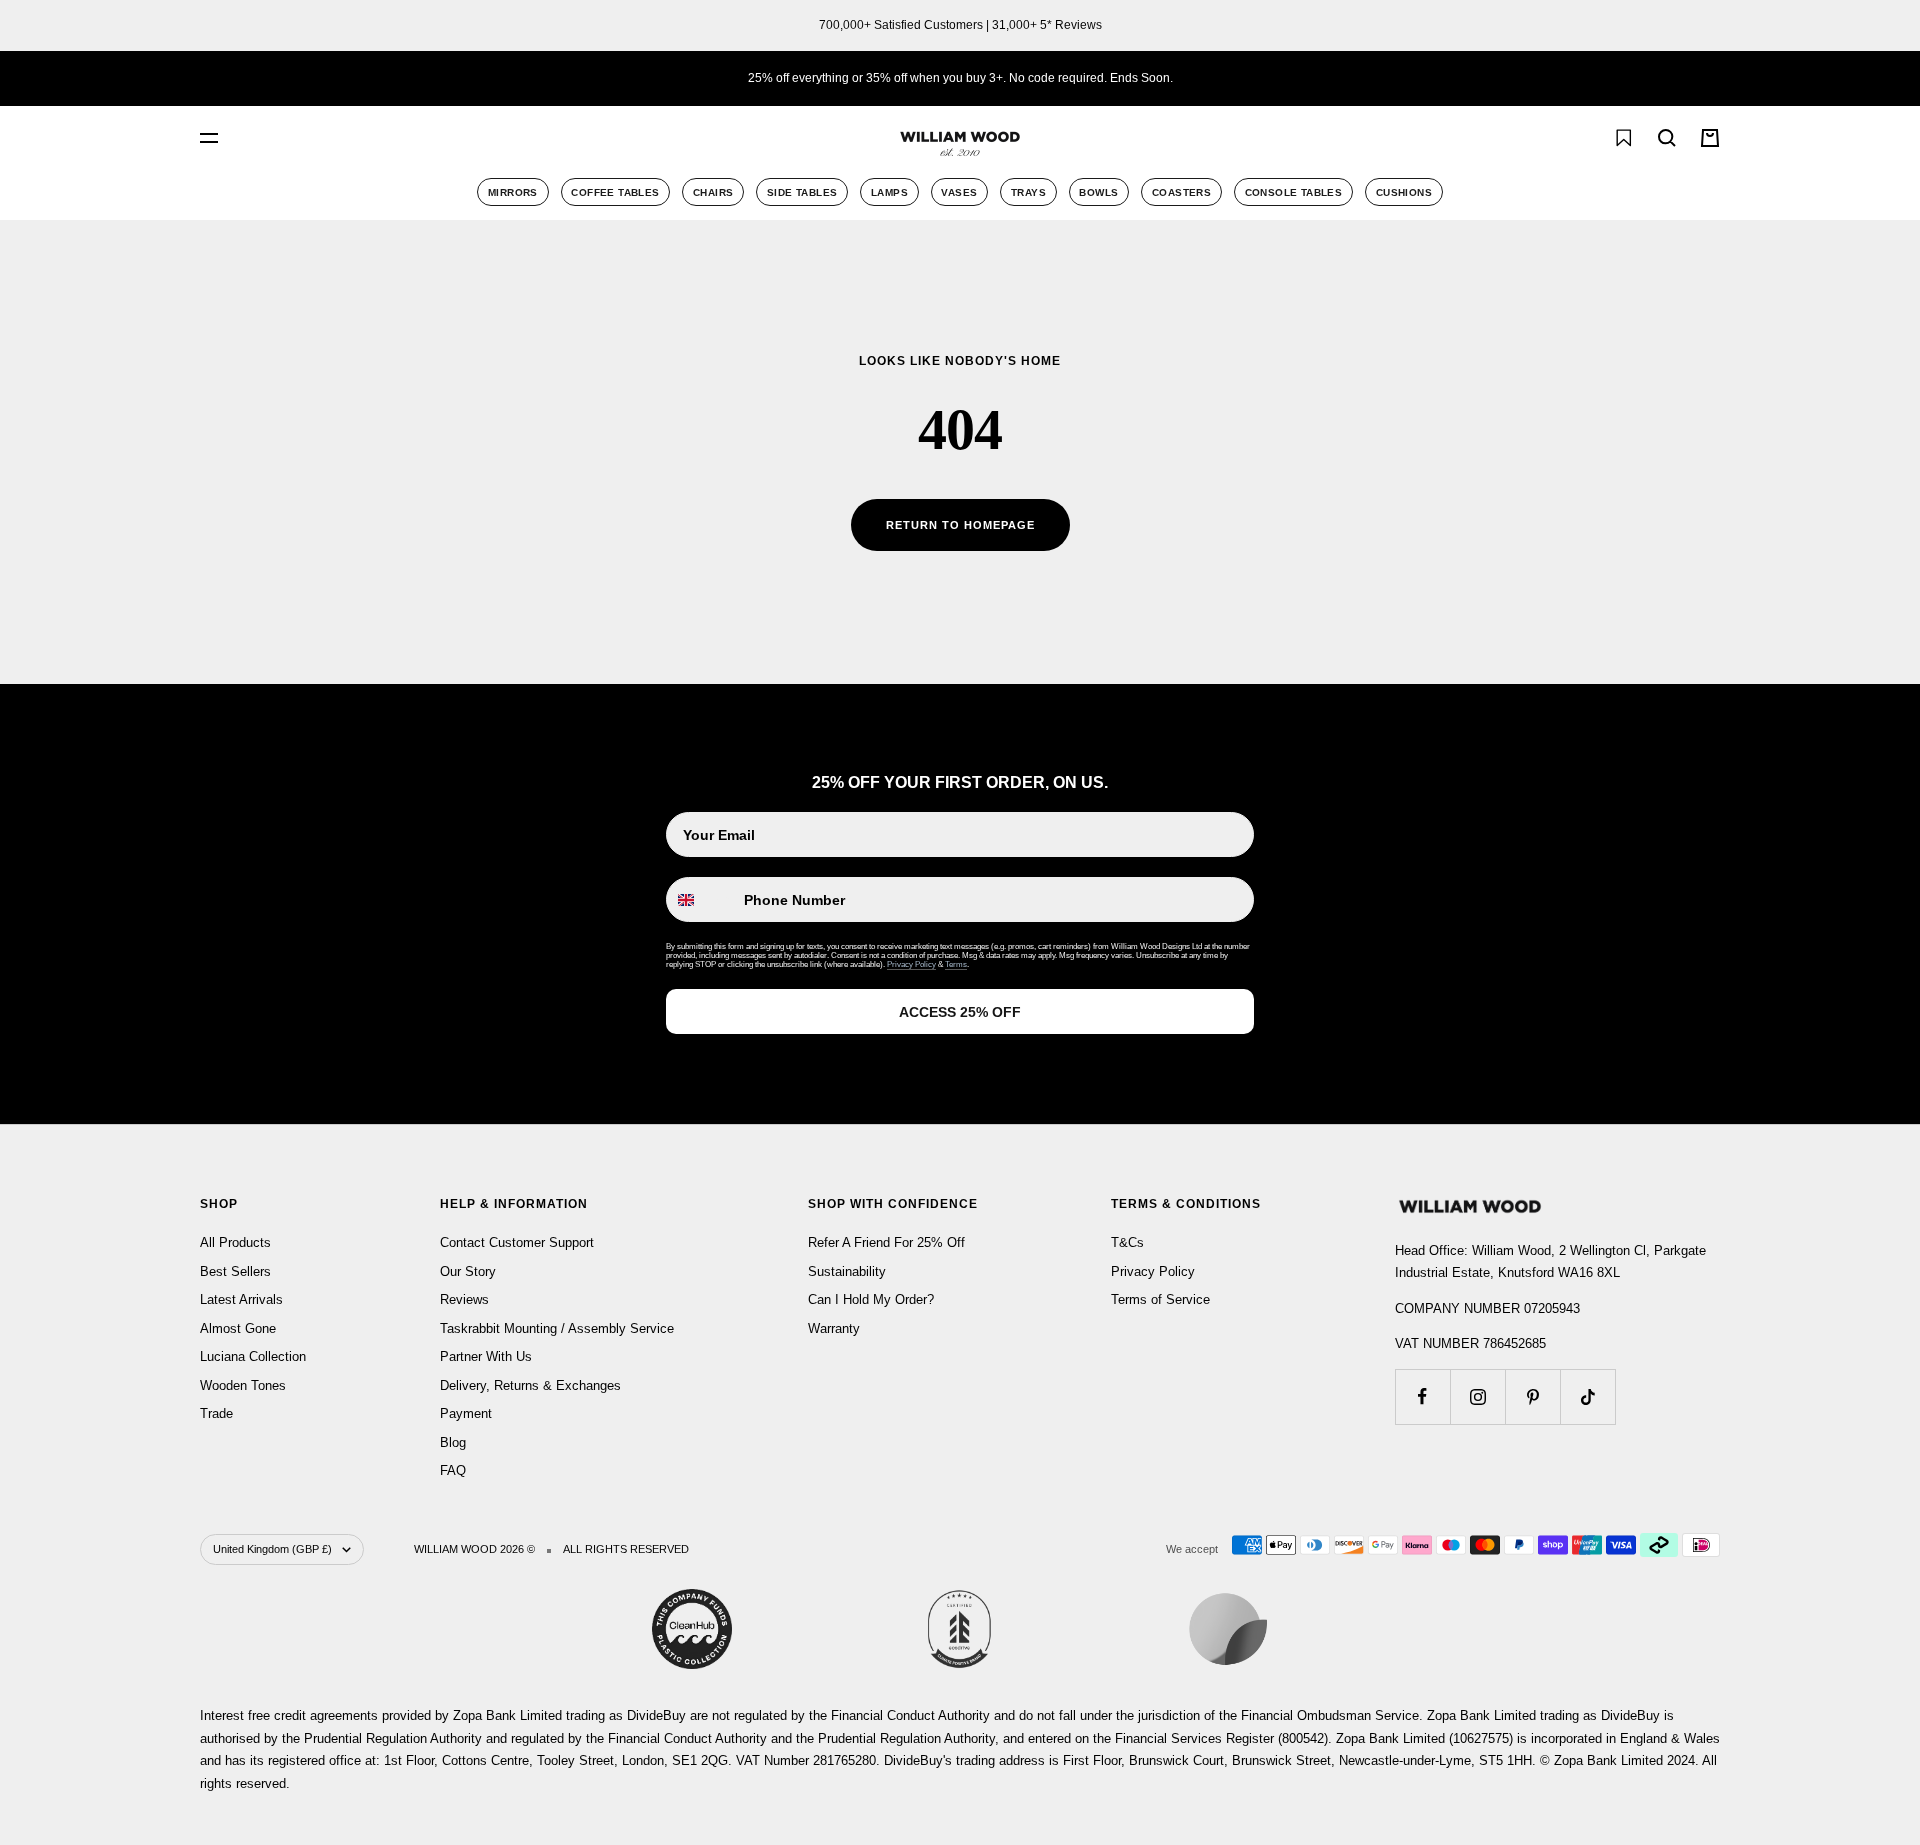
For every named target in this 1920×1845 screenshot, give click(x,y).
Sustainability (847, 1271)
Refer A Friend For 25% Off (886, 1242)
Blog (453, 1442)
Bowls (1098, 192)
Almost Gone (238, 1328)
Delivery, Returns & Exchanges (530, 1385)
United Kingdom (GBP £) (272, 1549)
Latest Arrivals (241, 1299)
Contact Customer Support (517, 1242)
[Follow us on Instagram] (1477, 1396)
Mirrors (513, 192)
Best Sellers (235, 1271)
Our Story (468, 1271)
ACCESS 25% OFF (960, 1012)
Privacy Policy (911, 964)
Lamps (889, 192)
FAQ (453, 1470)
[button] (1579, 138)
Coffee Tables (615, 192)
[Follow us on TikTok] (1587, 1396)
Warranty (834, 1328)
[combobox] (430, 138)
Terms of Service (1160, 1299)
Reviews (464, 1299)
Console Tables (1294, 192)
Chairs (713, 192)
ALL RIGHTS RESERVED (626, 1549)
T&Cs (1127, 1242)
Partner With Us (486, 1356)
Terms (956, 964)
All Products (235, 1242)
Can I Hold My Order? (871, 1299)
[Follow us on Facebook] (1422, 1396)
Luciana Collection (253, 1356)
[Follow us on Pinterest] (1532, 1396)
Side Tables (802, 192)
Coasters (1181, 192)
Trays (1028, 192)
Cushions (1404, 192)
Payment (466, 1413)
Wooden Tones (243, 1385)
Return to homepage (960, 525)
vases (959, 192)
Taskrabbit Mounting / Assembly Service (557, 1328)
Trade (216, 1413)
